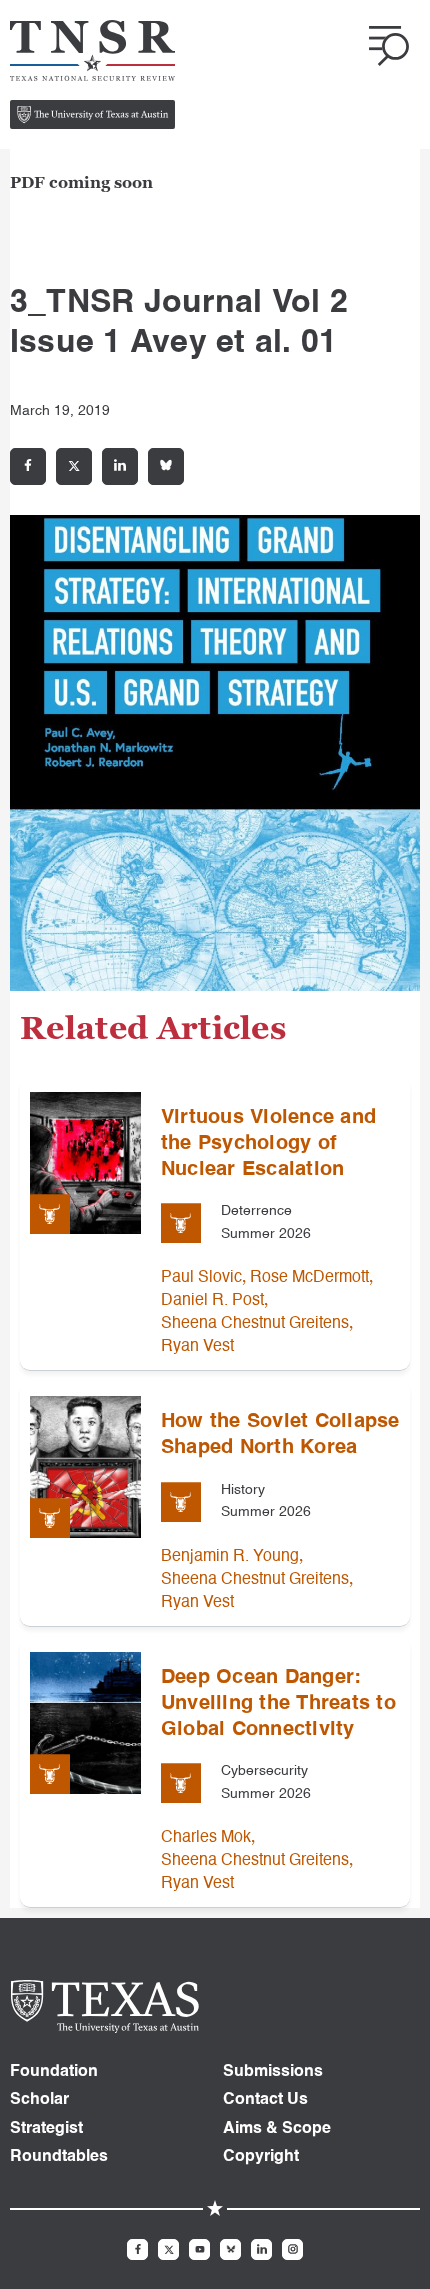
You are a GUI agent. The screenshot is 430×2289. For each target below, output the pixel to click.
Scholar (39, 2100)
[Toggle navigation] (389, 46)
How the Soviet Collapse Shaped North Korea (280, 1435)
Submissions (273, 2072)
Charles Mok (206, 1838)
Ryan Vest (197, 1347)
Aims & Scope (277, 2129)
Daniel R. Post (212, 1301)
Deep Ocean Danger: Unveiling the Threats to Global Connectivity (278, 1704)
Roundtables (59, 2157)
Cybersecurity (264, 1771)
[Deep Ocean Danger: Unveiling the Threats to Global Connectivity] (85, 1723)
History (243, 1490)
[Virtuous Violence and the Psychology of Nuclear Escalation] (85, 1163)
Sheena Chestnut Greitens (255, 1324)
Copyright (261, 2157)
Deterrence (256, 1211)
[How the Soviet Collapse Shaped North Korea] (85, 1467)
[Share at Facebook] (28, 466)
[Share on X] (74, 466)
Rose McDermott (309, 1278)
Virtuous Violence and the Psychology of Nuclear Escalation (268, 1144)
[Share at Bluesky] (166, 466)
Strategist (46, 2129)
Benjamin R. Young (230, 1557)
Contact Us (265, 2100)
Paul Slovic (201, 1278)
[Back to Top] (392, 2251)
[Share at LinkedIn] (120, 466)
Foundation (54, 2072)
